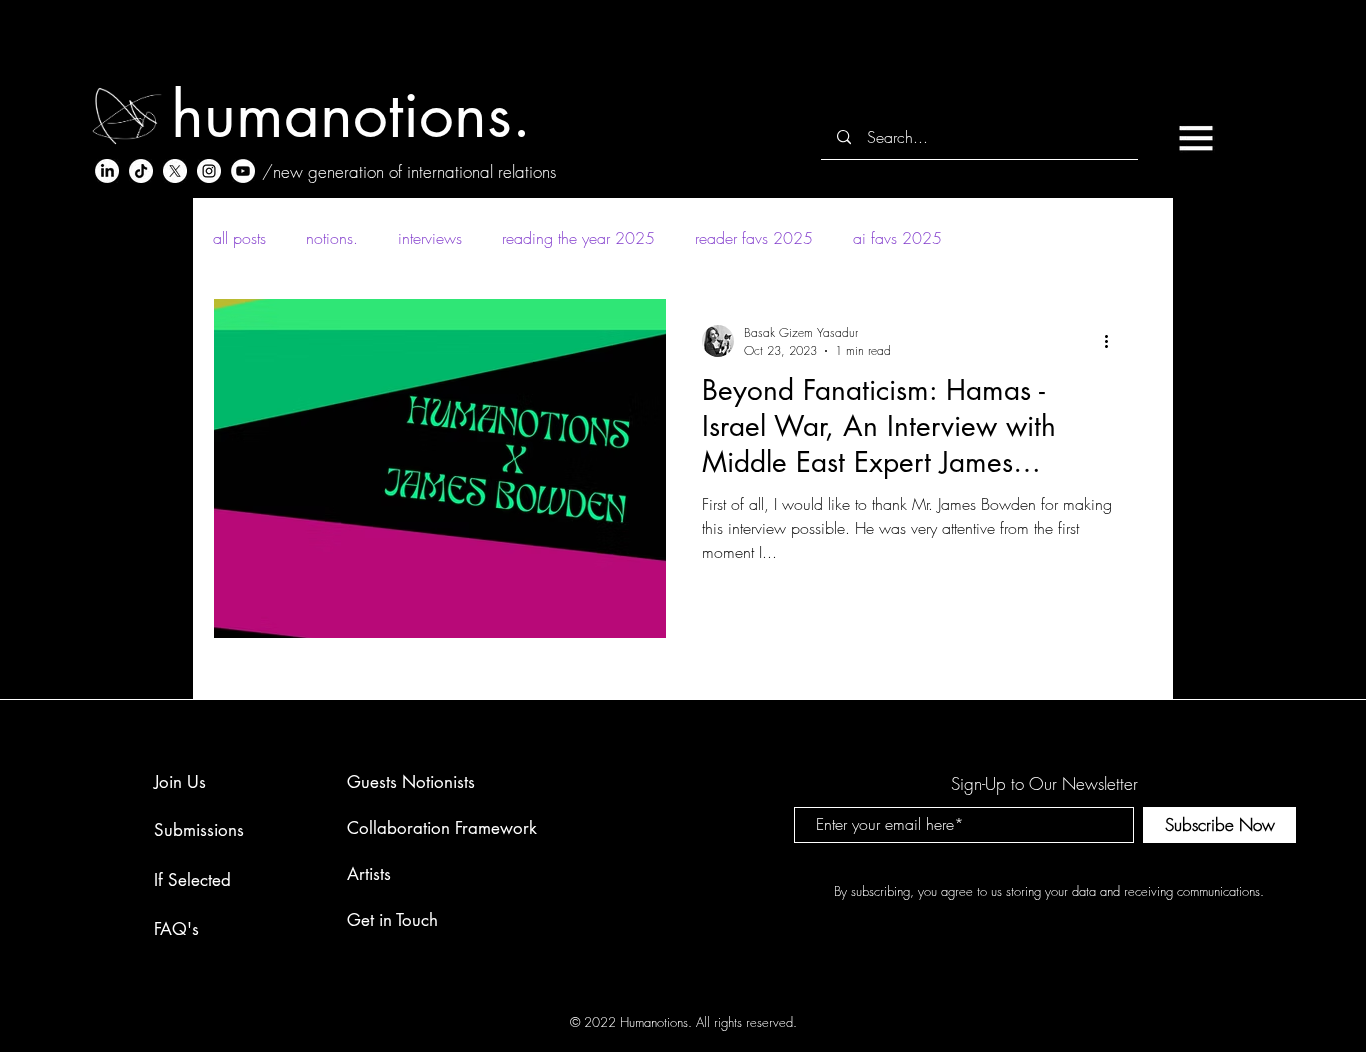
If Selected (192, 880)
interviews (430, 238)
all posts (239, 238)
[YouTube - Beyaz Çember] (243, 171)
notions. (332, 238)
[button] (1196, 138)
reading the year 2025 (578, 238)
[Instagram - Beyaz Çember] (209, 171)
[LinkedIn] (107, 171)
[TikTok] (141, 171)
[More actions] (1113, 341)
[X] (175, 171)
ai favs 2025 (897, 238)
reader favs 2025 (754, 238)
